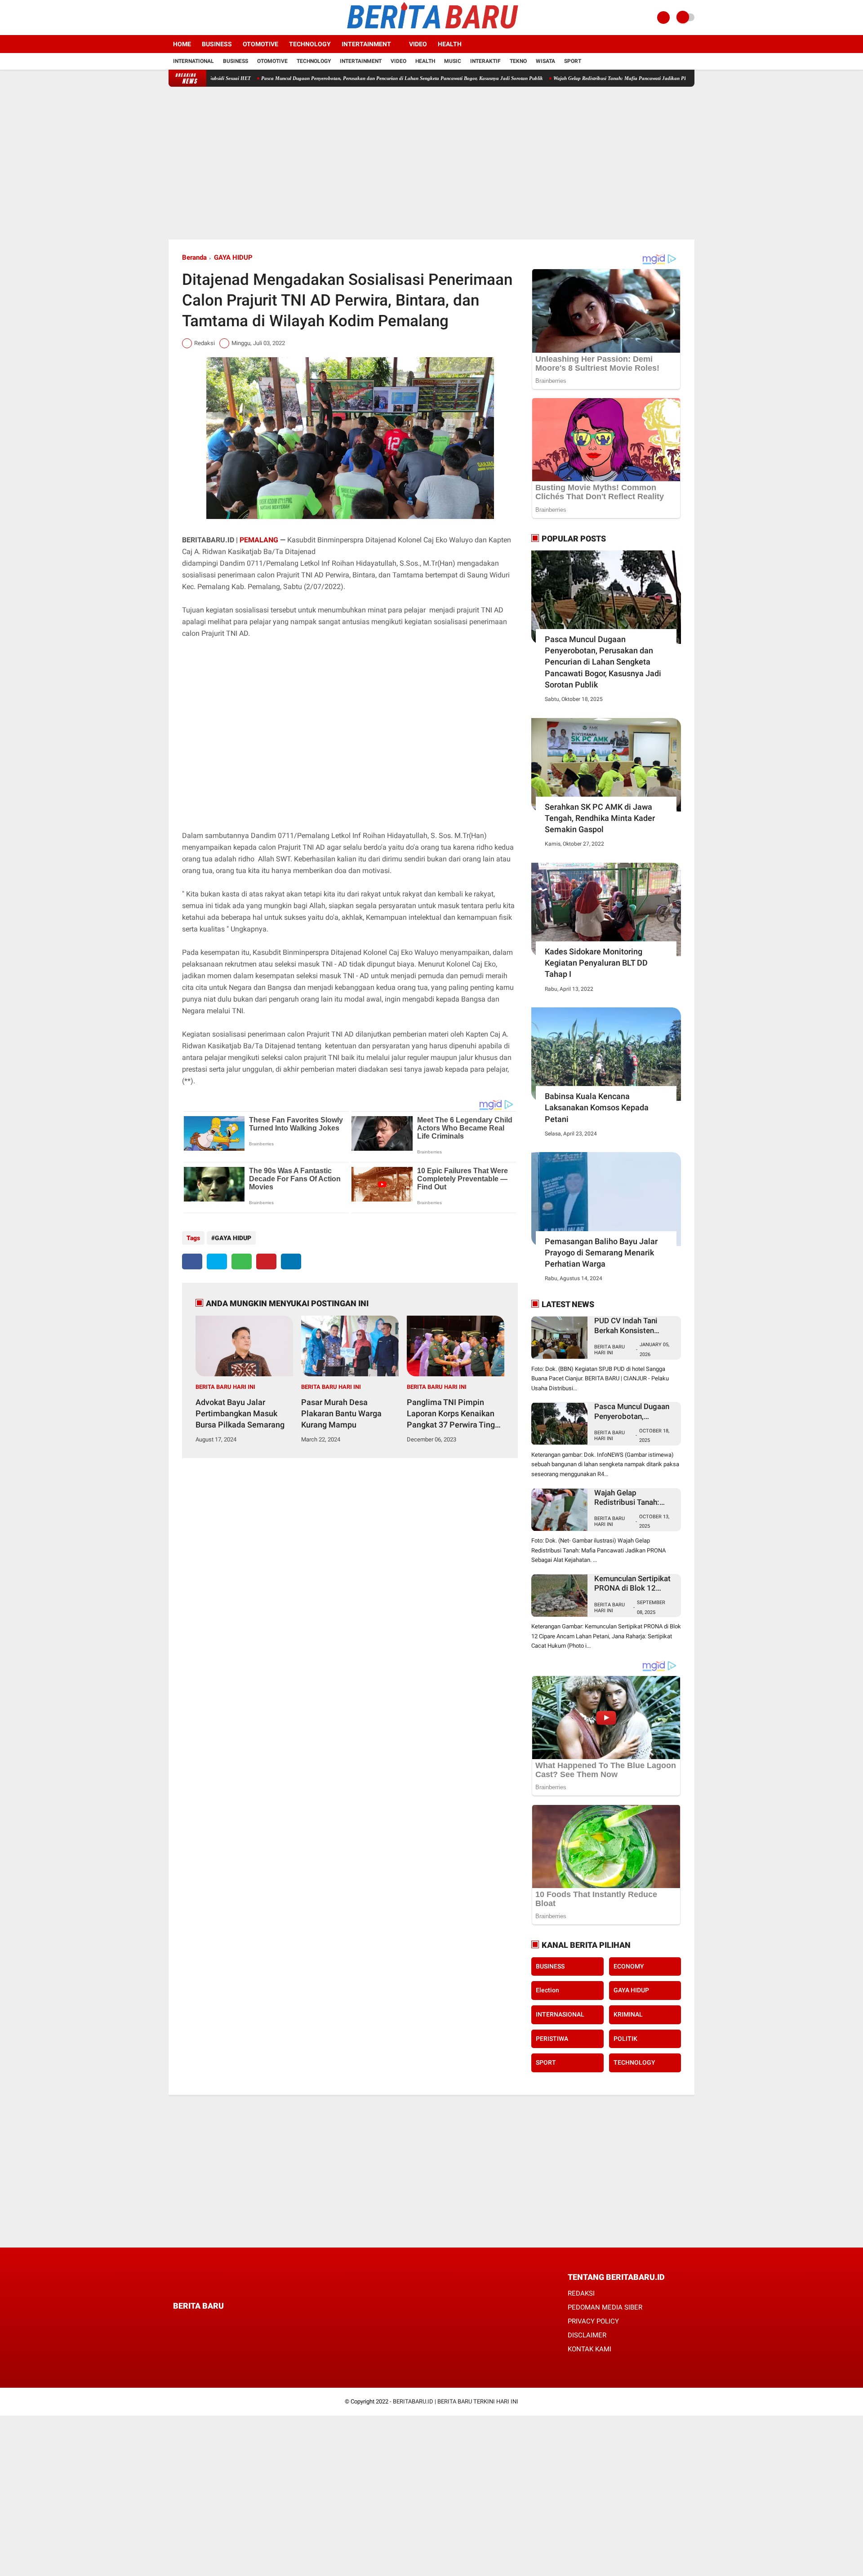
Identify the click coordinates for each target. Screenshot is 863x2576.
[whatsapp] (242, 1261)
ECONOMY (629, 1966)
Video (418, 44)
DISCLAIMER (587, 2335)
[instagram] (196, 18)
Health (450, 44)
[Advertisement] (431, 163)
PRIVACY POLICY (593, 2321)
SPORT (546, 2062)
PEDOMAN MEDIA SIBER (605, 2307)
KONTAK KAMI (589, 2349)
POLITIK (625, 2039)
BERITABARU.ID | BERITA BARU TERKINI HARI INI (456, 2401)
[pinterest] (266, 1261)
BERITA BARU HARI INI (225, 1387)
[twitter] (183, 18)
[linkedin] (291, 1261)
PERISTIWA (552, 2039)
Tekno (518, 61)
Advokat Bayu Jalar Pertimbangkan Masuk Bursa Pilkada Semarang (240, 1413)
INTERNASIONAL (560, 2014)
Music (453, 61)
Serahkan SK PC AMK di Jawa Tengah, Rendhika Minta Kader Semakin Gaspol (600, 818)
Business (217, 44)
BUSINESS (550, 1966)
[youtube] (208, 18)
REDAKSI (581, 2293)
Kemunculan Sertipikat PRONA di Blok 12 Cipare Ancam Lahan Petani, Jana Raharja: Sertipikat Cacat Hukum (634, 1584)
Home (182, 44)
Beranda (194, 257)
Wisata (545, 61)
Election (547, 1990)
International (194, 61)
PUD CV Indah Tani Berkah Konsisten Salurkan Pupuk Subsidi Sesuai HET (634, 1326)
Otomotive (260, 44)
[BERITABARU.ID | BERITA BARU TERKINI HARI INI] (431, 30)
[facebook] (171, 18)
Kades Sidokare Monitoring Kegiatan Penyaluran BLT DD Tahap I (596, 963)
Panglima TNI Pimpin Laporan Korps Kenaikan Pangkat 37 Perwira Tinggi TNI (454, 1414)
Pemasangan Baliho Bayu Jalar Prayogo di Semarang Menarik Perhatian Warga (601, 1253)
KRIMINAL (628, 2014)
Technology (310, 44)
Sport (573, 61)
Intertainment (366, 44)
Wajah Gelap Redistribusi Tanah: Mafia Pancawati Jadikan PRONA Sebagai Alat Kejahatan (570, 78)
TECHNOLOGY (634, 2062)
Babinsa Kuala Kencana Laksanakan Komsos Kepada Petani (597, 1107)
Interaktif (485, 61)
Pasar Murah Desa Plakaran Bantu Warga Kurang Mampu (341, 1413)
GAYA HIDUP (233, 257)
